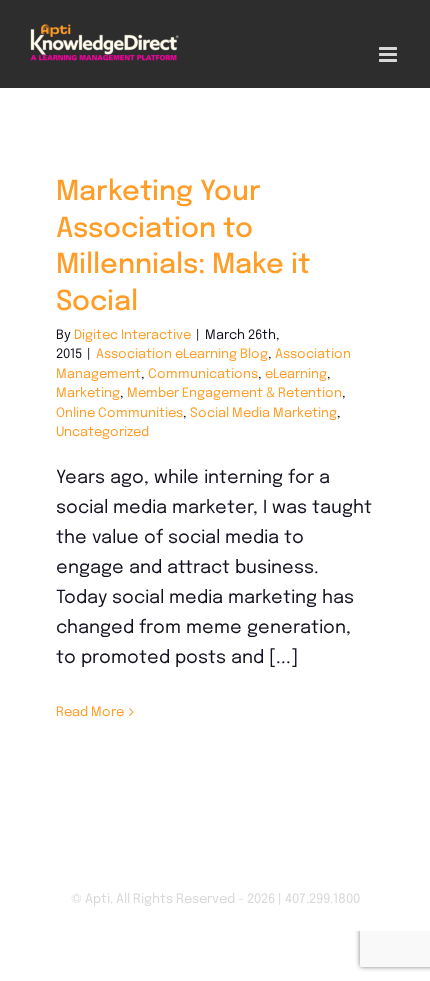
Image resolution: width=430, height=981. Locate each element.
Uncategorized (102, 432)
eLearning (296, 374)
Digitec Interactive (132, 335)
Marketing (88, 393)
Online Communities (119, 413)
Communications (203, 374)
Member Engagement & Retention (234, 393)
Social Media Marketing (263, 413)
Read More (90, 712)
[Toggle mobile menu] (389, 54)
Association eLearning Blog (182, 354)
